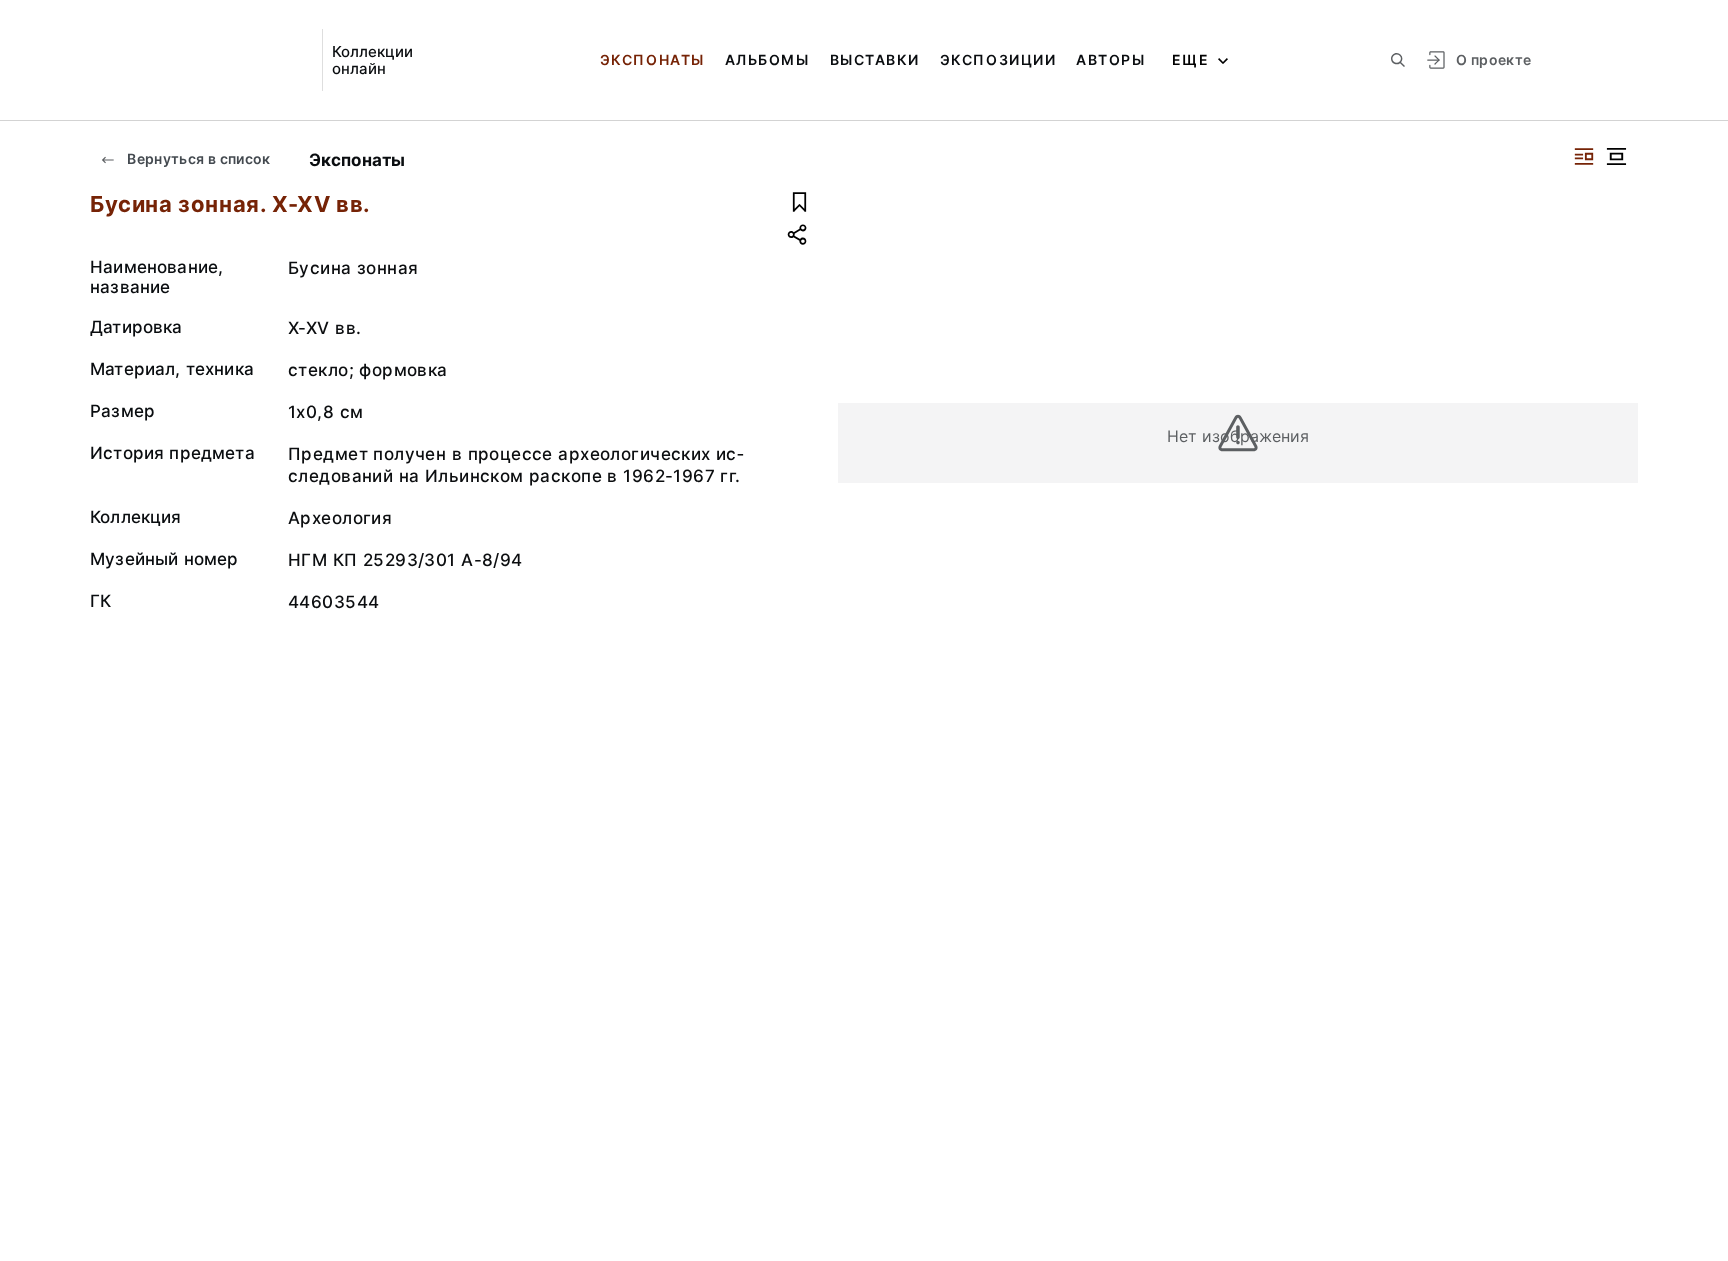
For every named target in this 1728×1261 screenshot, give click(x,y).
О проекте (1493, 59)
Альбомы (767, 59)
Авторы (1110, 59)
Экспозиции (998, 59)
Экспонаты (652, 59)
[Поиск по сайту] (1398, 60)
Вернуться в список (197, 158)
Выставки (875, 59)
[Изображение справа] (1584, 156)
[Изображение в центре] (1616, 156)
